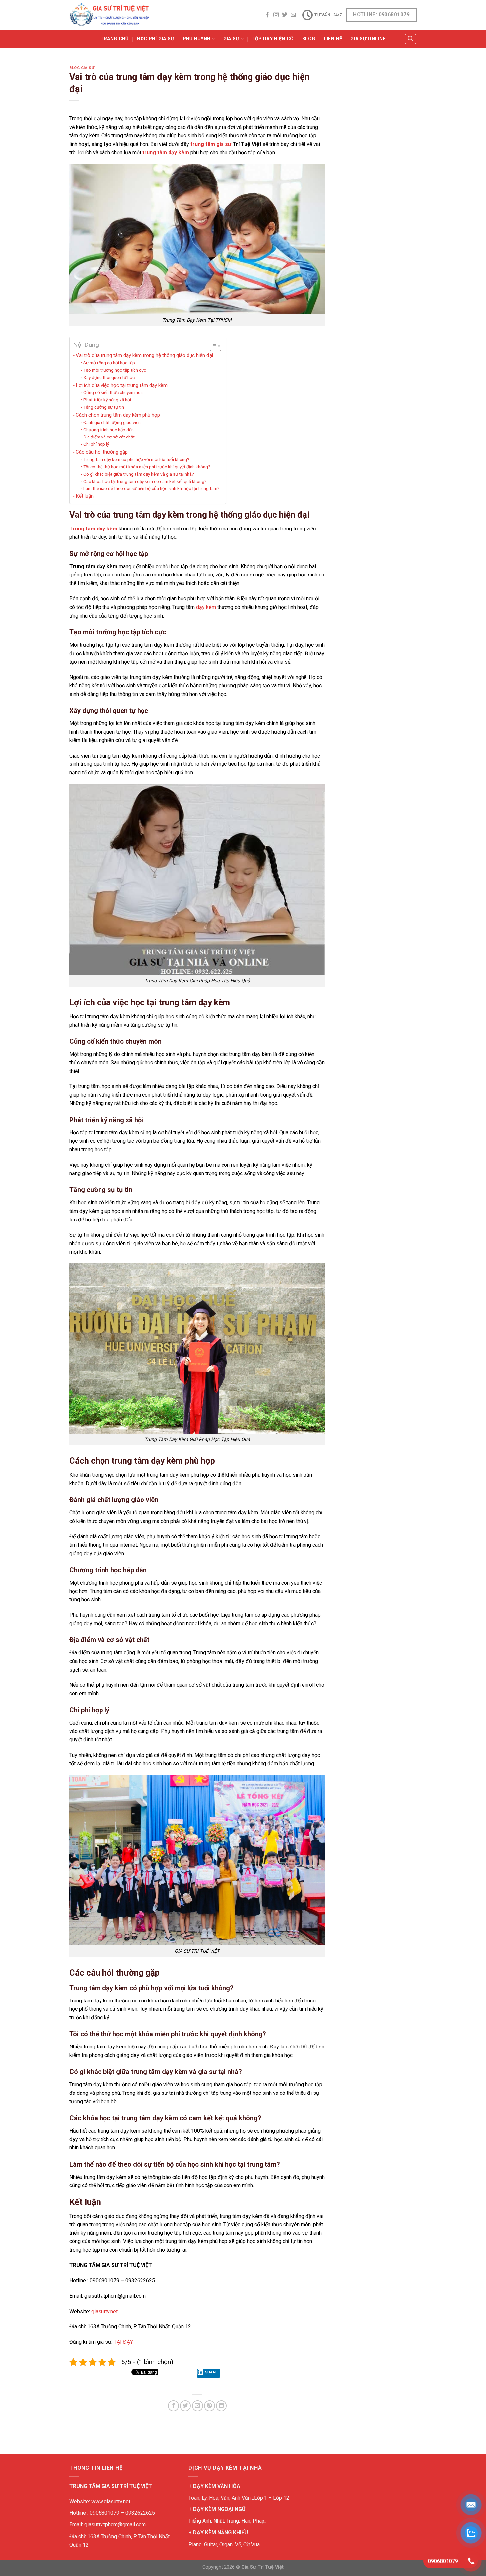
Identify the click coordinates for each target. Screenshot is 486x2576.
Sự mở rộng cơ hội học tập (109, 363)
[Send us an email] (293, 15)
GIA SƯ (231, 39)
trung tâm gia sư (211, 144)
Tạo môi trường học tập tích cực (115, 370)
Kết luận (85, 496)
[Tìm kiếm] (411, 39)
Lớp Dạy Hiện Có (273, 39)
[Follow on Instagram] (276, 15)
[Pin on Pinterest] (209, 2406)
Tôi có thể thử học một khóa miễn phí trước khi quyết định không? (147, 467)
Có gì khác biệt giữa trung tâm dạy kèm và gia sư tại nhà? (139, 474)
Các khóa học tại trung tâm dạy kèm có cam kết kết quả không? (145, 481)
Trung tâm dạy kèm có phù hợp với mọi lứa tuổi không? (136, 459)
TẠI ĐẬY (123, 2342)
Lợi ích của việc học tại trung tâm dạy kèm (122, 385)
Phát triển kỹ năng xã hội (107, 400)
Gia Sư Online (368, 39)
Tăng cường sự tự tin (104, 407)
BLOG (309, 39)
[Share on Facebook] (173, 2406)
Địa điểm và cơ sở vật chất (109, 437)
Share (211, 2372)
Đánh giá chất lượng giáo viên (112, 422)
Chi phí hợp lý (96, 444)
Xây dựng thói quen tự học (109, 377)
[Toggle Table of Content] (212, 346)
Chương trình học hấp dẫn (108, 430)
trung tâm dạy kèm (166, 152)
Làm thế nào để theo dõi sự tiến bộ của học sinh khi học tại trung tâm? (151, 488)
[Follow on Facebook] (267, 15)
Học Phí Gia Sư (155, 39)
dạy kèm (206, 607)
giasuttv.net (104, 2311)
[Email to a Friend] (198, 2406)
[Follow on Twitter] (285, 15)
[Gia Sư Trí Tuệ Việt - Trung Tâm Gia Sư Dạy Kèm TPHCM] (109, 15)
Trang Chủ (115, 39)
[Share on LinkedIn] (221, 2406)
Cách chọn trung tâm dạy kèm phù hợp (118, 415)
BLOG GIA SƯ (82, 68)
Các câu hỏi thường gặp (102, 452)
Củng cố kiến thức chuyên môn (113, 392)
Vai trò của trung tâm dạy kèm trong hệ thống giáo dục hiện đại (144, 355)
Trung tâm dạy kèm (93, 529)
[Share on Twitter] (185, 2406)
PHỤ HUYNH (197, 39)
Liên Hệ (333, 39)
